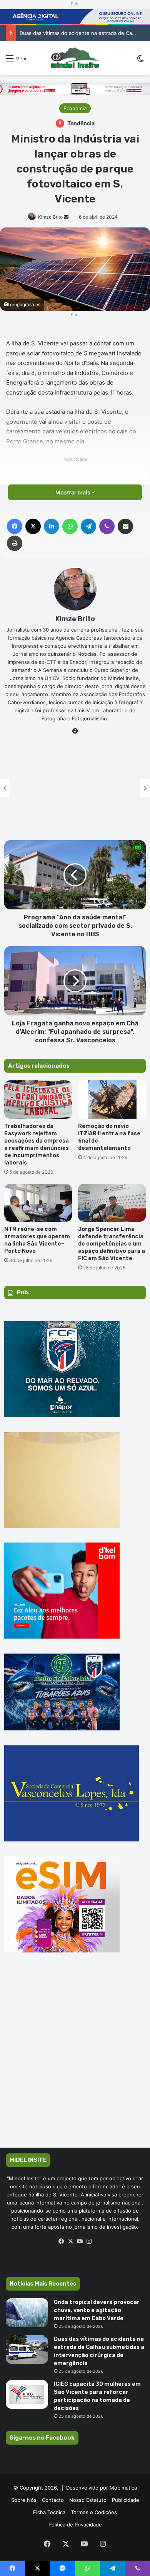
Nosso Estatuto (88, 2500)
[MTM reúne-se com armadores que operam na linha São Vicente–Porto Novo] (38, 1203)
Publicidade (126, 2500)
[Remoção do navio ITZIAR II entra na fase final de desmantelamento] (112, 1099)
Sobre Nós (24, 2500)
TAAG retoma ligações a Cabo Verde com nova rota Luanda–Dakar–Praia (75, 796)
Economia (75, 108)
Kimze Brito (50, 217)
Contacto (53, 2500)
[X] (70, 2241)
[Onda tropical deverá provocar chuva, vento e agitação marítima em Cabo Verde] (27, 2313)
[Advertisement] (75, 2061)
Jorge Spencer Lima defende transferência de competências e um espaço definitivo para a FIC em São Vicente (112, 1244)
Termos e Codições (94, 2512)
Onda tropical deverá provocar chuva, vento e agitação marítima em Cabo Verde (97, 2310)
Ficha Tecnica (49, 2512)
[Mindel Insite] (75, 58)
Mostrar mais (73, 492)
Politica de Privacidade (75, 2525)
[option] (75, 788)
